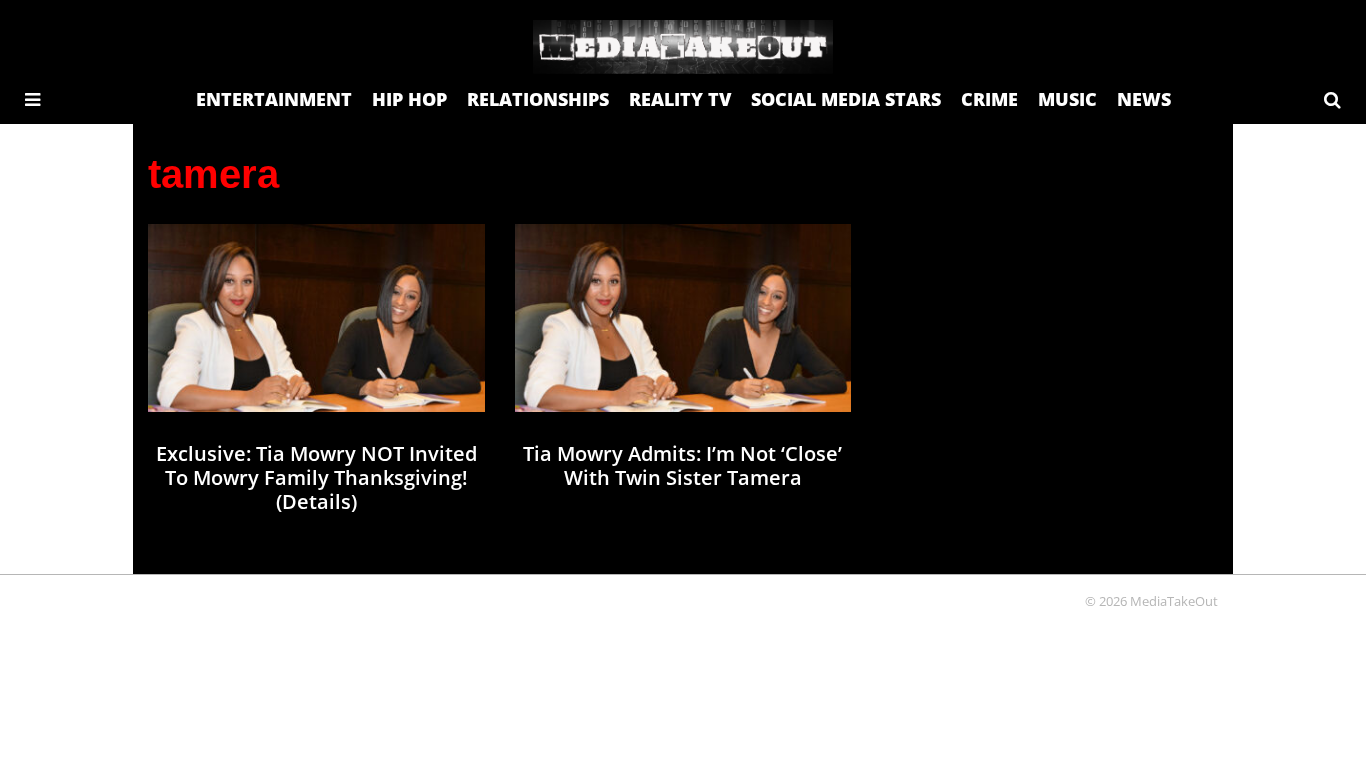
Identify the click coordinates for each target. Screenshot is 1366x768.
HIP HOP (409, 99)
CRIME (989, 99)
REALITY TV (680, 99)
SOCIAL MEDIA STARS (846, 99)
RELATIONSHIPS (538, 99)
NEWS (1144, 99)
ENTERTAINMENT (274, 99)
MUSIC (1067, 99)
